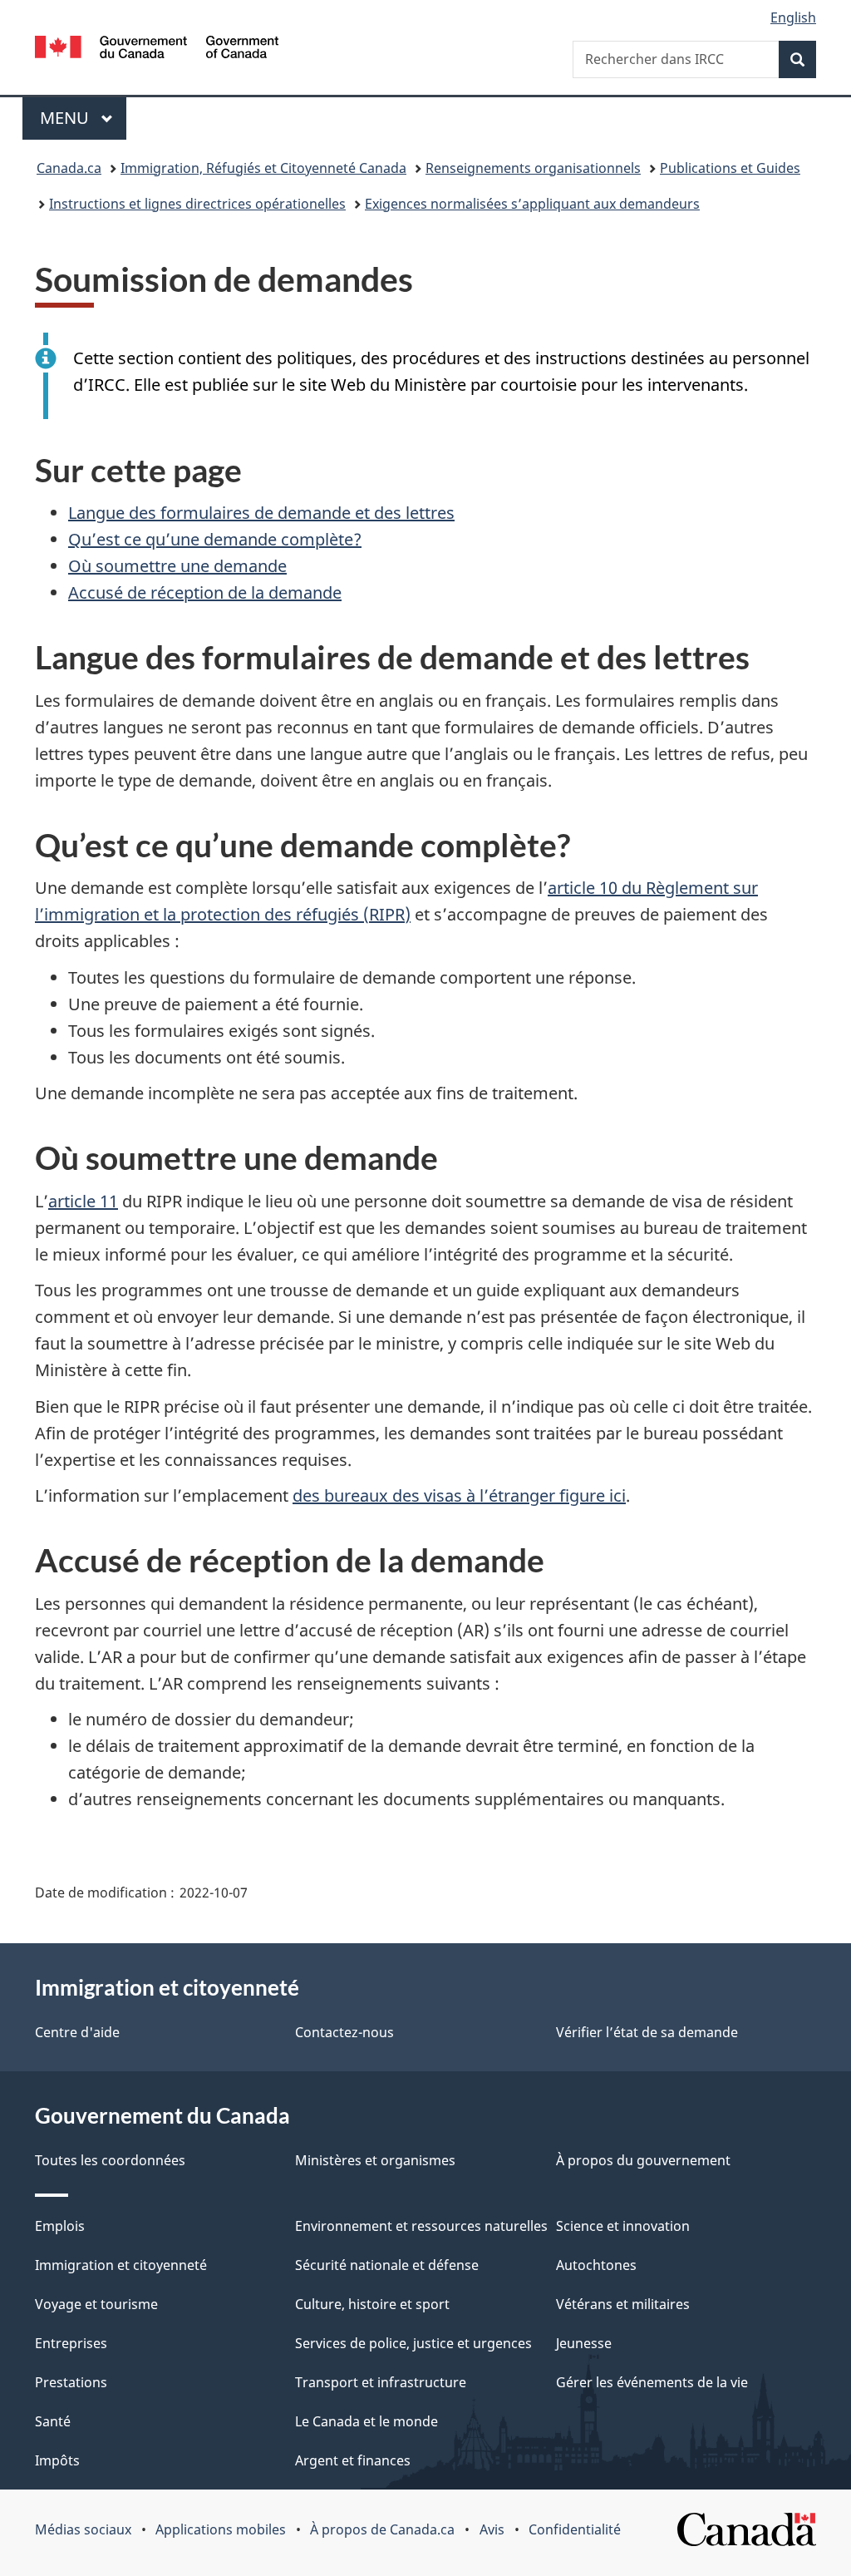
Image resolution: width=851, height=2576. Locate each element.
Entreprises (71, 2343)
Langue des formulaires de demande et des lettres (261, 513)
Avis (492, 2529)
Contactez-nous (344, 2032)
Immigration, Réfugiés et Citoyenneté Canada (263, 168)
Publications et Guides (730, 168)
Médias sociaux (83, 2529)
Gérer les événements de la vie (652, 2382)
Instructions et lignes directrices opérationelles (197, 204)
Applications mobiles (221, 2529)
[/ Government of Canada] (157, 49)
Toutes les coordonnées (110, 2160)
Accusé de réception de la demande (205, 592)
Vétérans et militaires (623, 2304)
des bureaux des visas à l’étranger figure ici (459, 1495)
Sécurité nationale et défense (387, 2265)
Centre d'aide (77, 2032)
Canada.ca (69, 168)
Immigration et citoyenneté (121, 2265)
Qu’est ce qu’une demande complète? (215, 539)
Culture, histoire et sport (372, 2304)
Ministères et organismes (375, 2160)
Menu (83, 118)
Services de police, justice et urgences (413, 2343)
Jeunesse (584, 2343)
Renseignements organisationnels (533, 168)
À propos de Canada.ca (382, 2529)
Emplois (60, 2226)
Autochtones (596, 2265)
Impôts (57, 2460)
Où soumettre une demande (177, 566)
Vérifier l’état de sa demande (647, 2032)
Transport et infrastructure (381, 2382)
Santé (53, 2421)
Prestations (71, 2382)
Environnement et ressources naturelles (421, 2226)
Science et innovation (623, 2226)
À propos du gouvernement (643, 2160)
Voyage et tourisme (96, 2304)
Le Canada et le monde (366, 2421)
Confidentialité (575, 2529)
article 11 (83, 1201)
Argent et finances (353, 2460)
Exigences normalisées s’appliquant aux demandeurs (532, 204)
